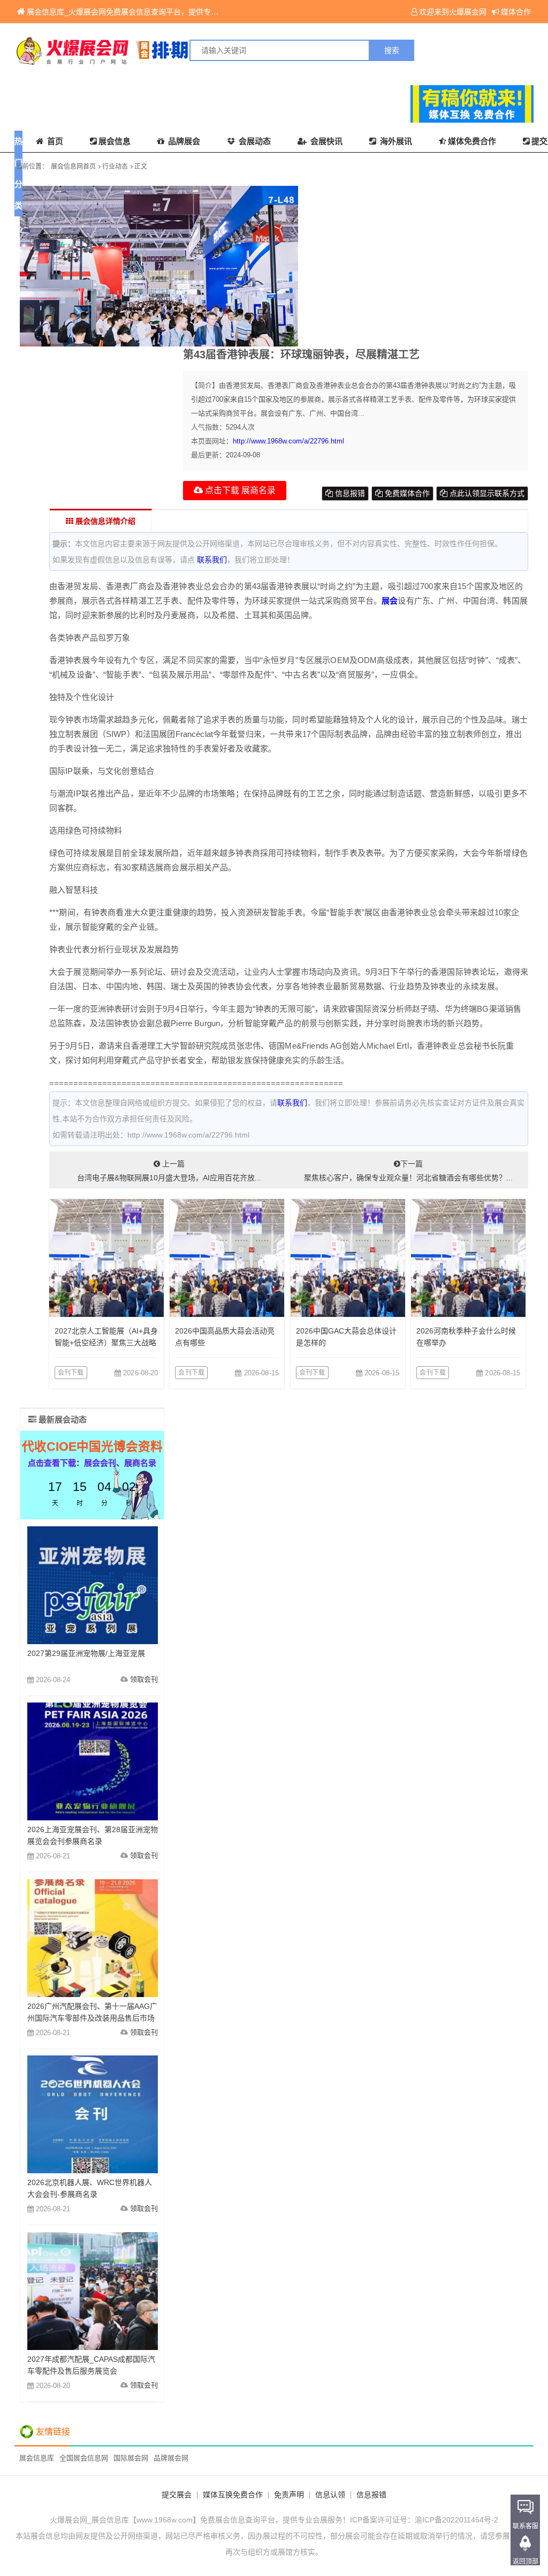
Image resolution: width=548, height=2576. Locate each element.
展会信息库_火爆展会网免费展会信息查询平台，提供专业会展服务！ (141, 12)
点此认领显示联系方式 (486, 493)
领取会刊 (144, 1679)
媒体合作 (516, 12)
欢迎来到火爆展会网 (453, 12)
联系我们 (212, 560)
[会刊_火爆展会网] (144, 50)
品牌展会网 (171, 2458)
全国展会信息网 (84, 2458)
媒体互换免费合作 (233, 2495)
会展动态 (254, 141)
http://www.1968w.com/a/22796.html (288, 441)
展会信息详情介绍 (104, 521)
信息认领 (330, 2495)
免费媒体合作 (406, 493)
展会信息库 (37, 2458)
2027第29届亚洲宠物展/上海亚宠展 (86, 1653)
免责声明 (289, 2495)
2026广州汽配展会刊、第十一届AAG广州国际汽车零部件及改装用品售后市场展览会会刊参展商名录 (92, 2018)
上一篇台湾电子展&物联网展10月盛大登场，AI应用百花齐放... (169, 1171)
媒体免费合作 (472, 141)
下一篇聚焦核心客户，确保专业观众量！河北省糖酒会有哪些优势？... (408, 1171)
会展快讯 (325, 141)
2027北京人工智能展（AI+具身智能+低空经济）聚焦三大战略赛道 (106, 1343)
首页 (54, 141)
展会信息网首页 (73, 167)
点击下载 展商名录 (239, 490)
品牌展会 (183, 141)
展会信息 (115, 141)
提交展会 (177, 2495)
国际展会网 (131, 2458)
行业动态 (115, 167)
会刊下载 (71, 1373)
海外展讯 (395, 141)
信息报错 (349, 493)
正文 (141, 167)
